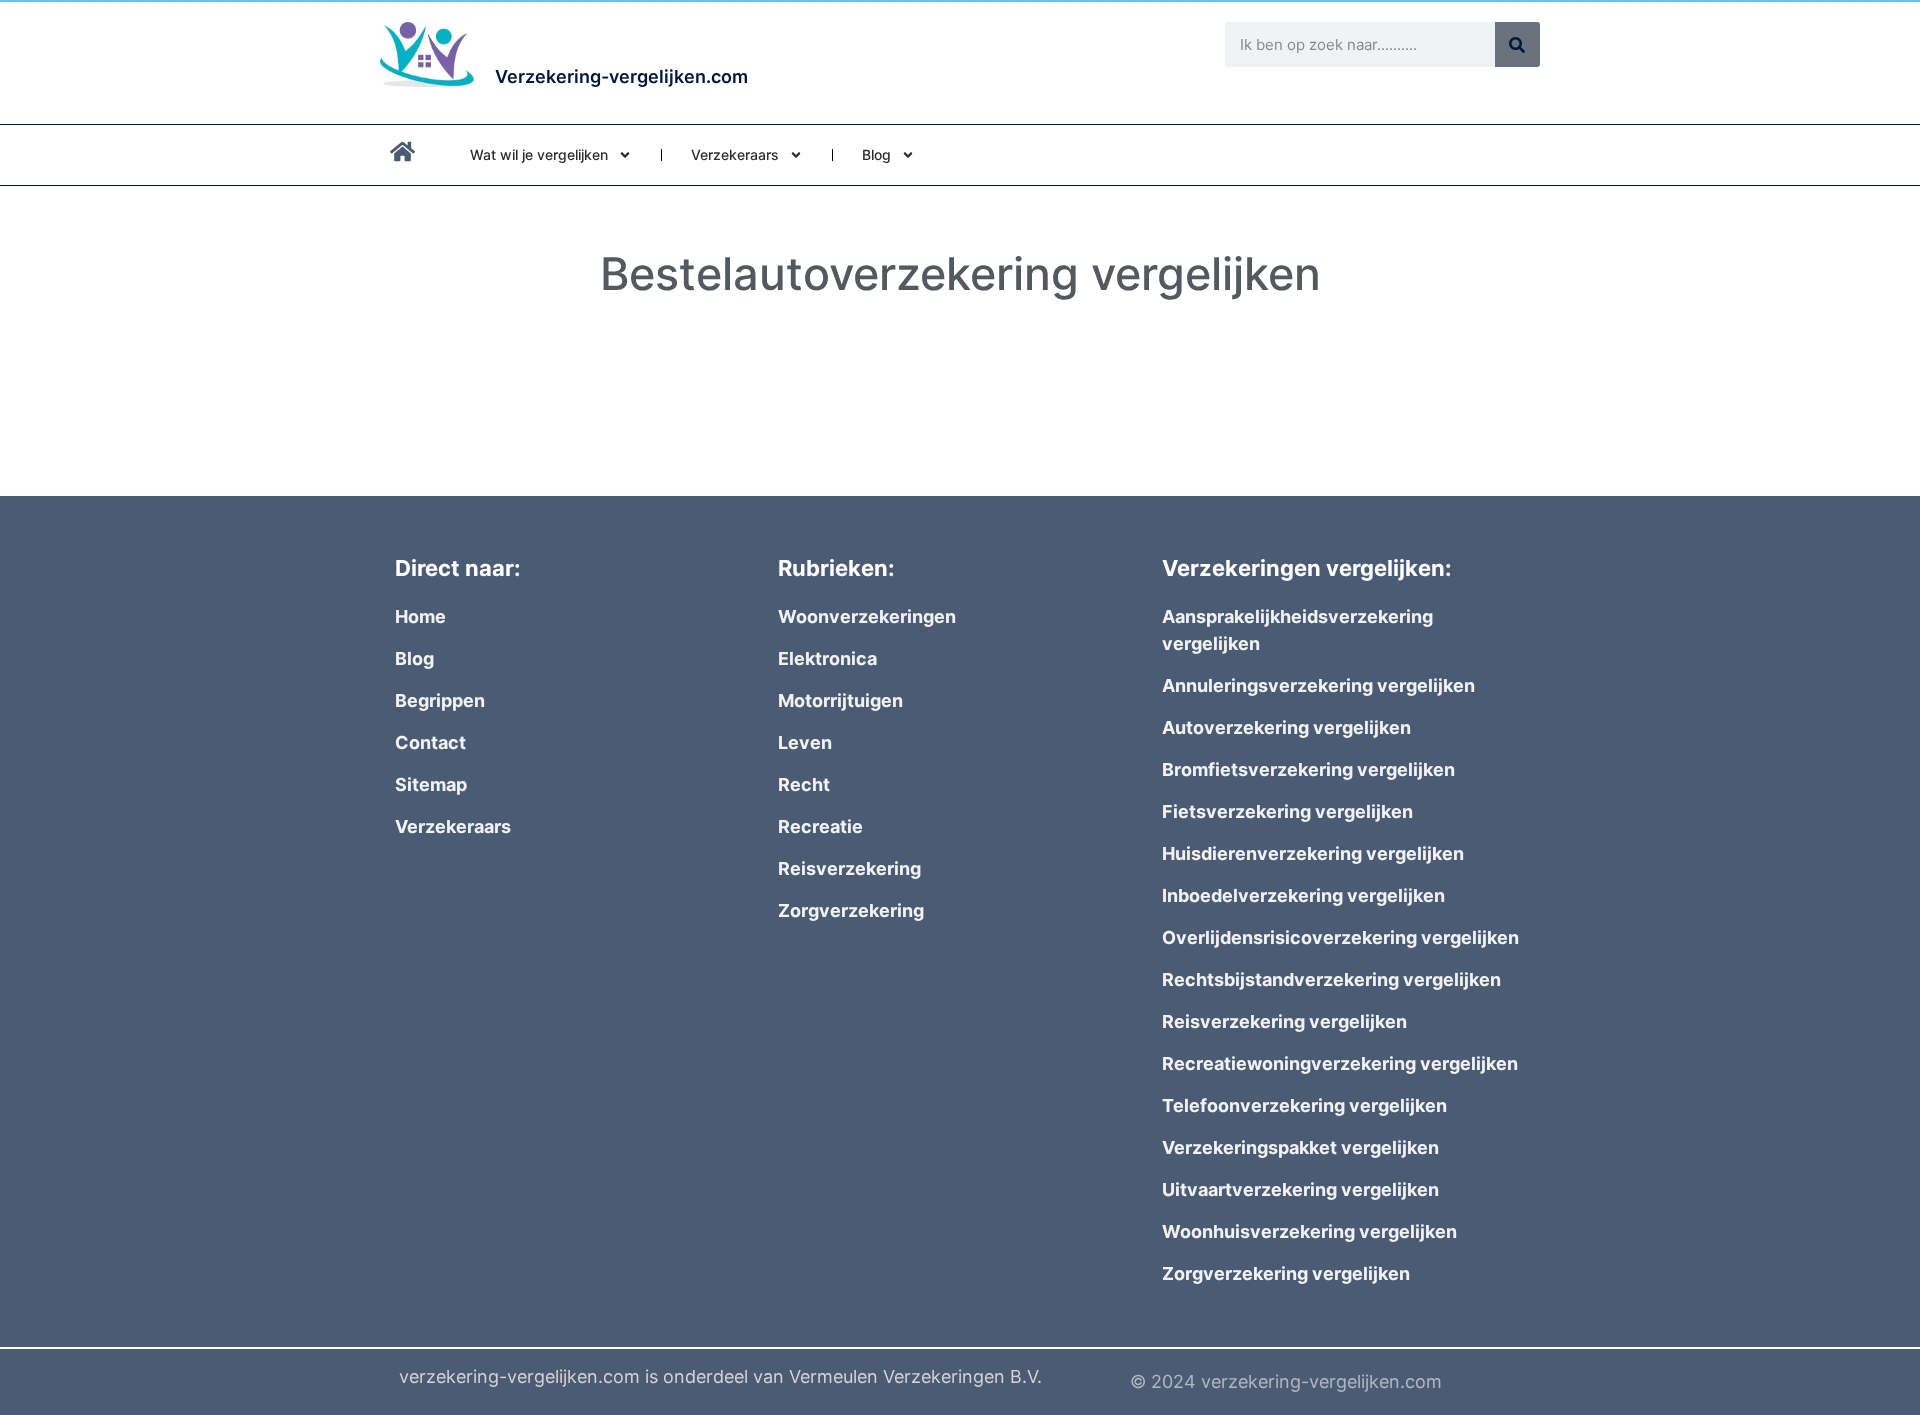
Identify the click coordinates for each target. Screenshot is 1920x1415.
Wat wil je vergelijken (539, 154)
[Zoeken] (1517, 44)
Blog (876, 154)
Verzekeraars (735, 154)
